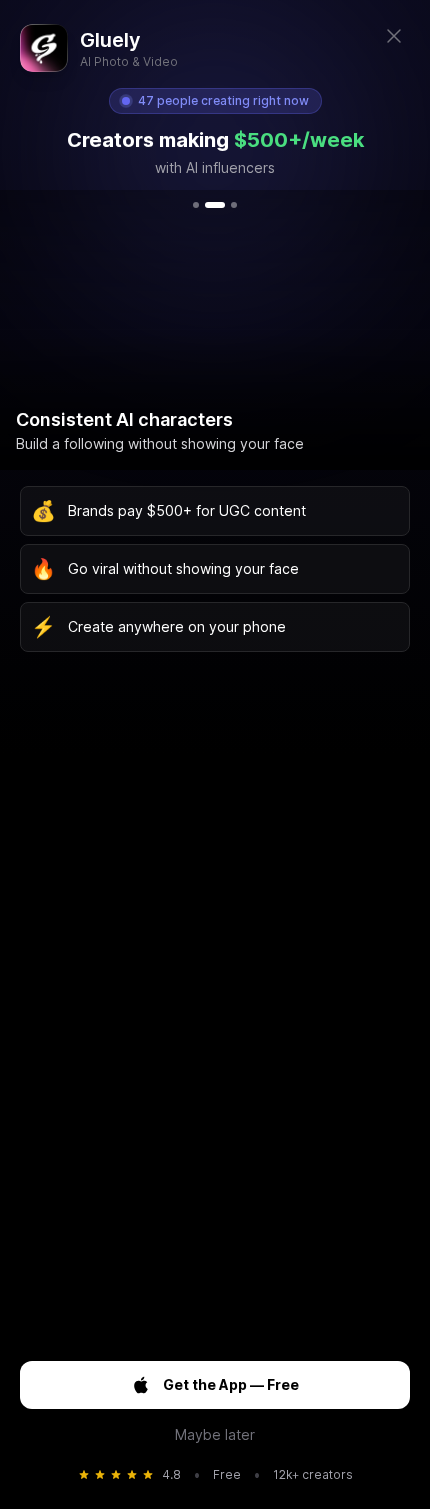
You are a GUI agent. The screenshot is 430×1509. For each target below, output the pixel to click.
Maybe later (215, 1434)
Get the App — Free (231, 1384)
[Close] (394, 36)
